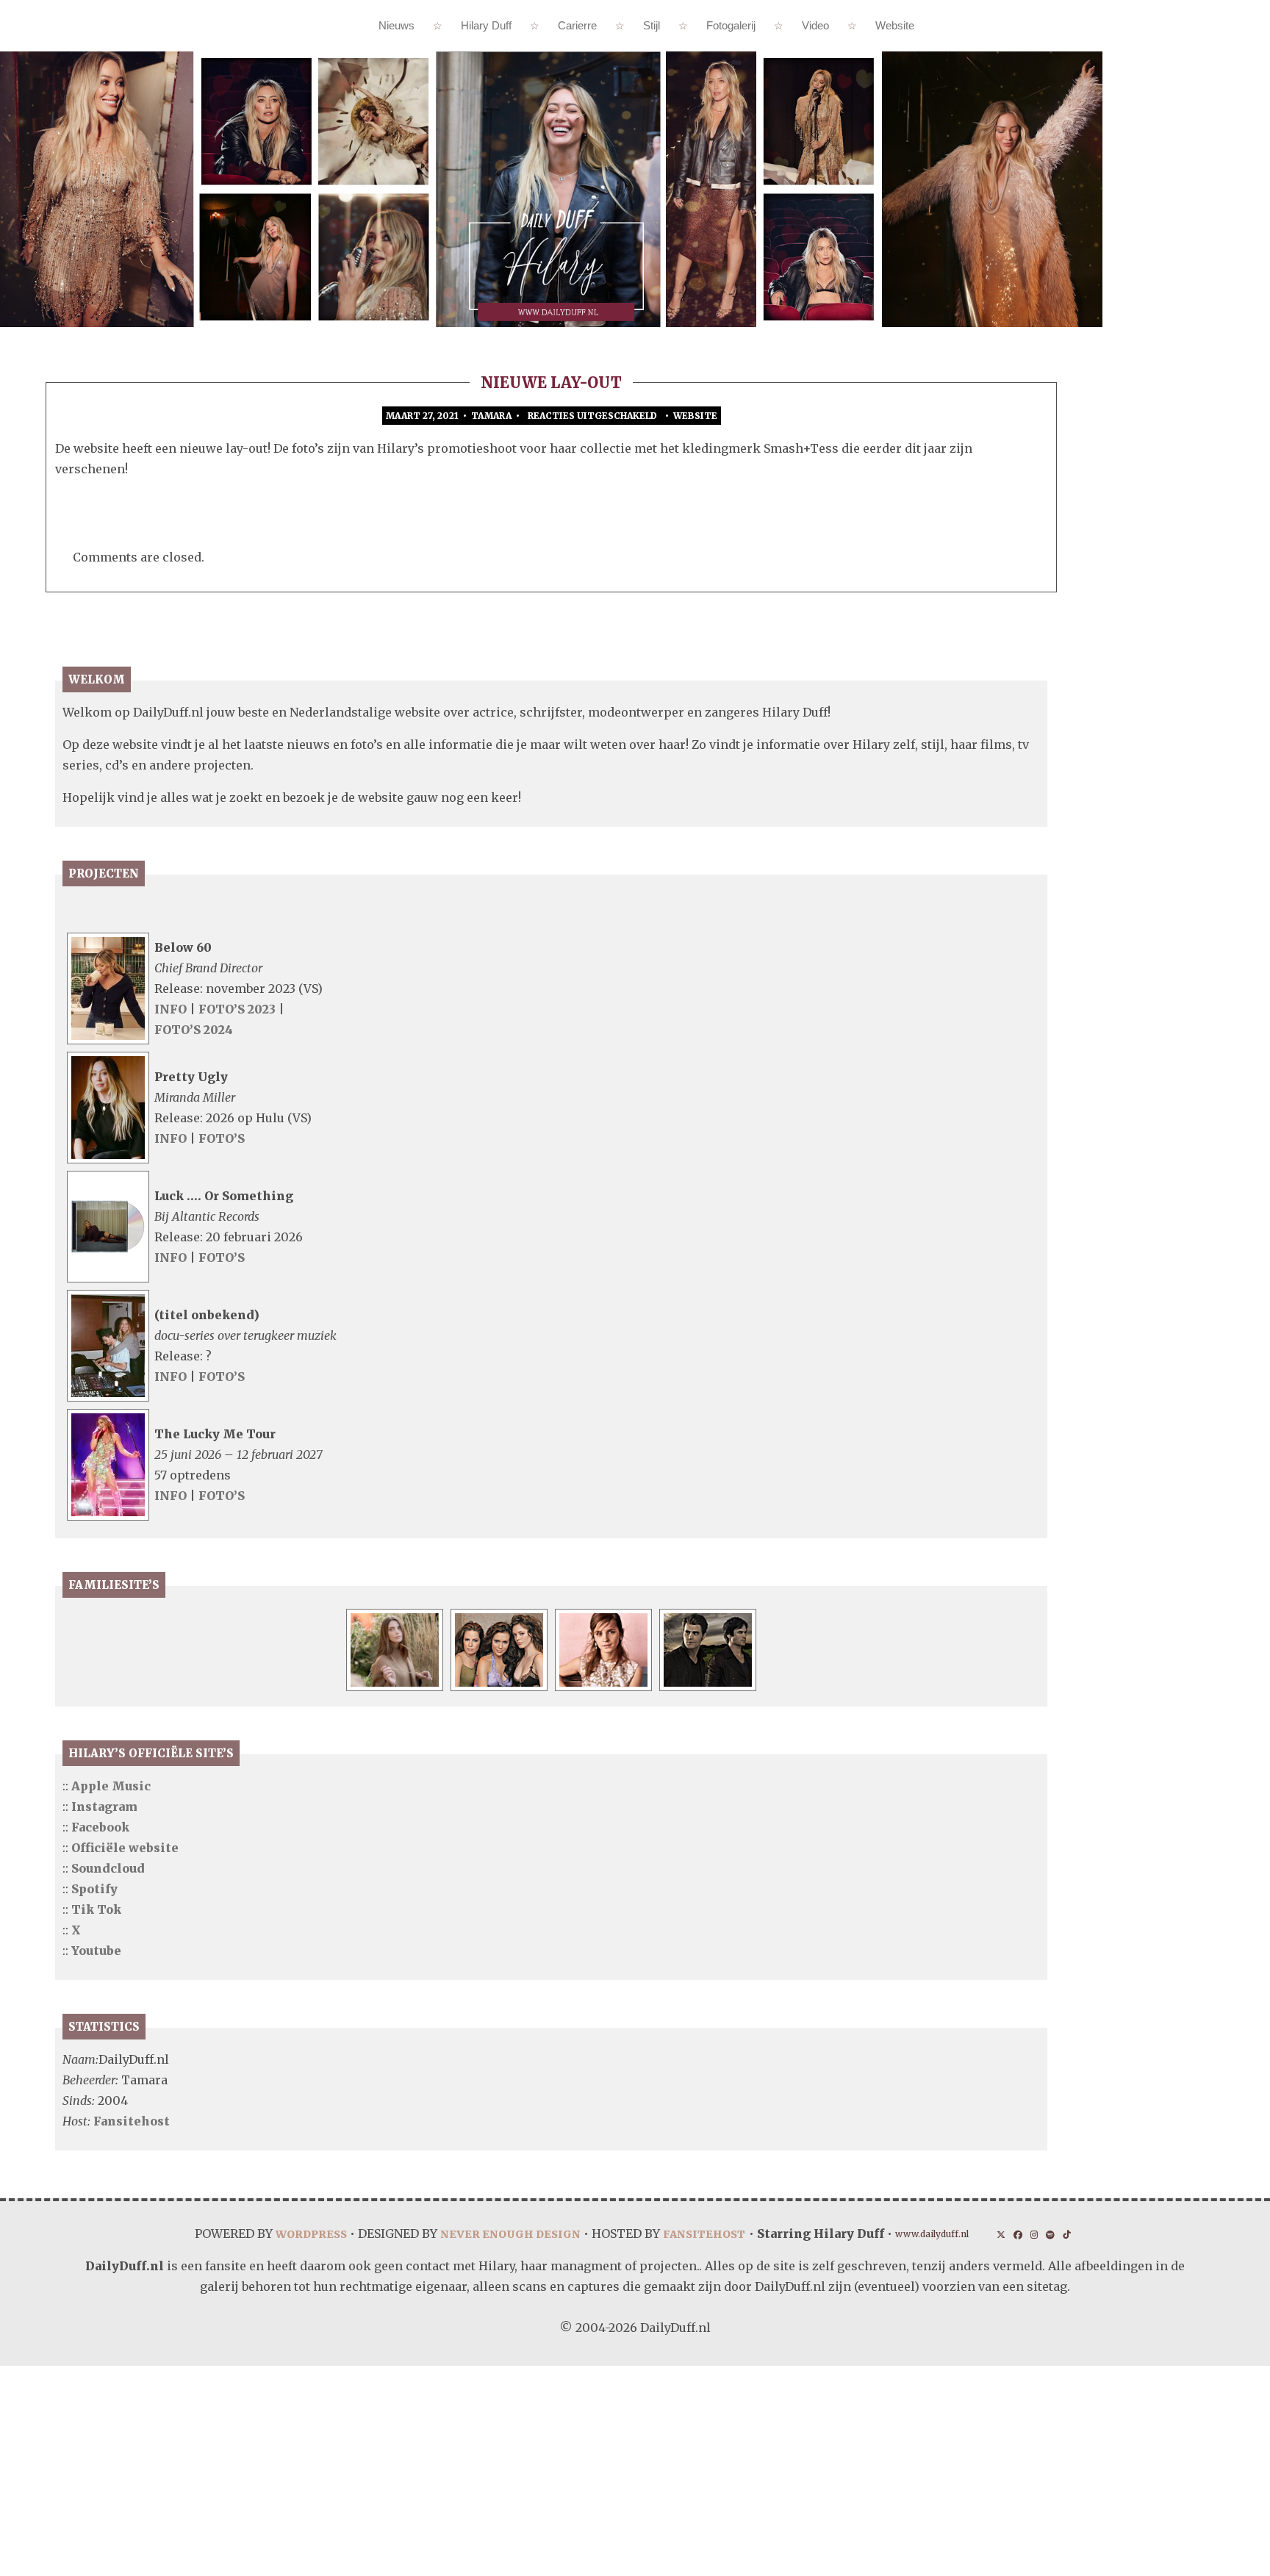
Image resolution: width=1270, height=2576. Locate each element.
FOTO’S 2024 (194, 1030)
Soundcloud (108, 1868)
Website (895, 25)
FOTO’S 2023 (238, 1009)
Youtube (96, 1951)
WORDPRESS (289, 2234)
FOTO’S (222, 1138)
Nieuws (397, 25)
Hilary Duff (486, 25)
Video (815, 25)
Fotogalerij (731, 25)
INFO (171, 1009)
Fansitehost (132, 2121)
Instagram (104, 1807)
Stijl (652, 25)
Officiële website (125, 1848)
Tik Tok (96, 1909)
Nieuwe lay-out (551, 383)
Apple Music (111, 1786)
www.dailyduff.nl (946, 2235)
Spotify (94, 1889)
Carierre (577, 25)
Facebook (100, 1827)
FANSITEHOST (707, 2234)
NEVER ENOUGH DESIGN (500, 2234)
